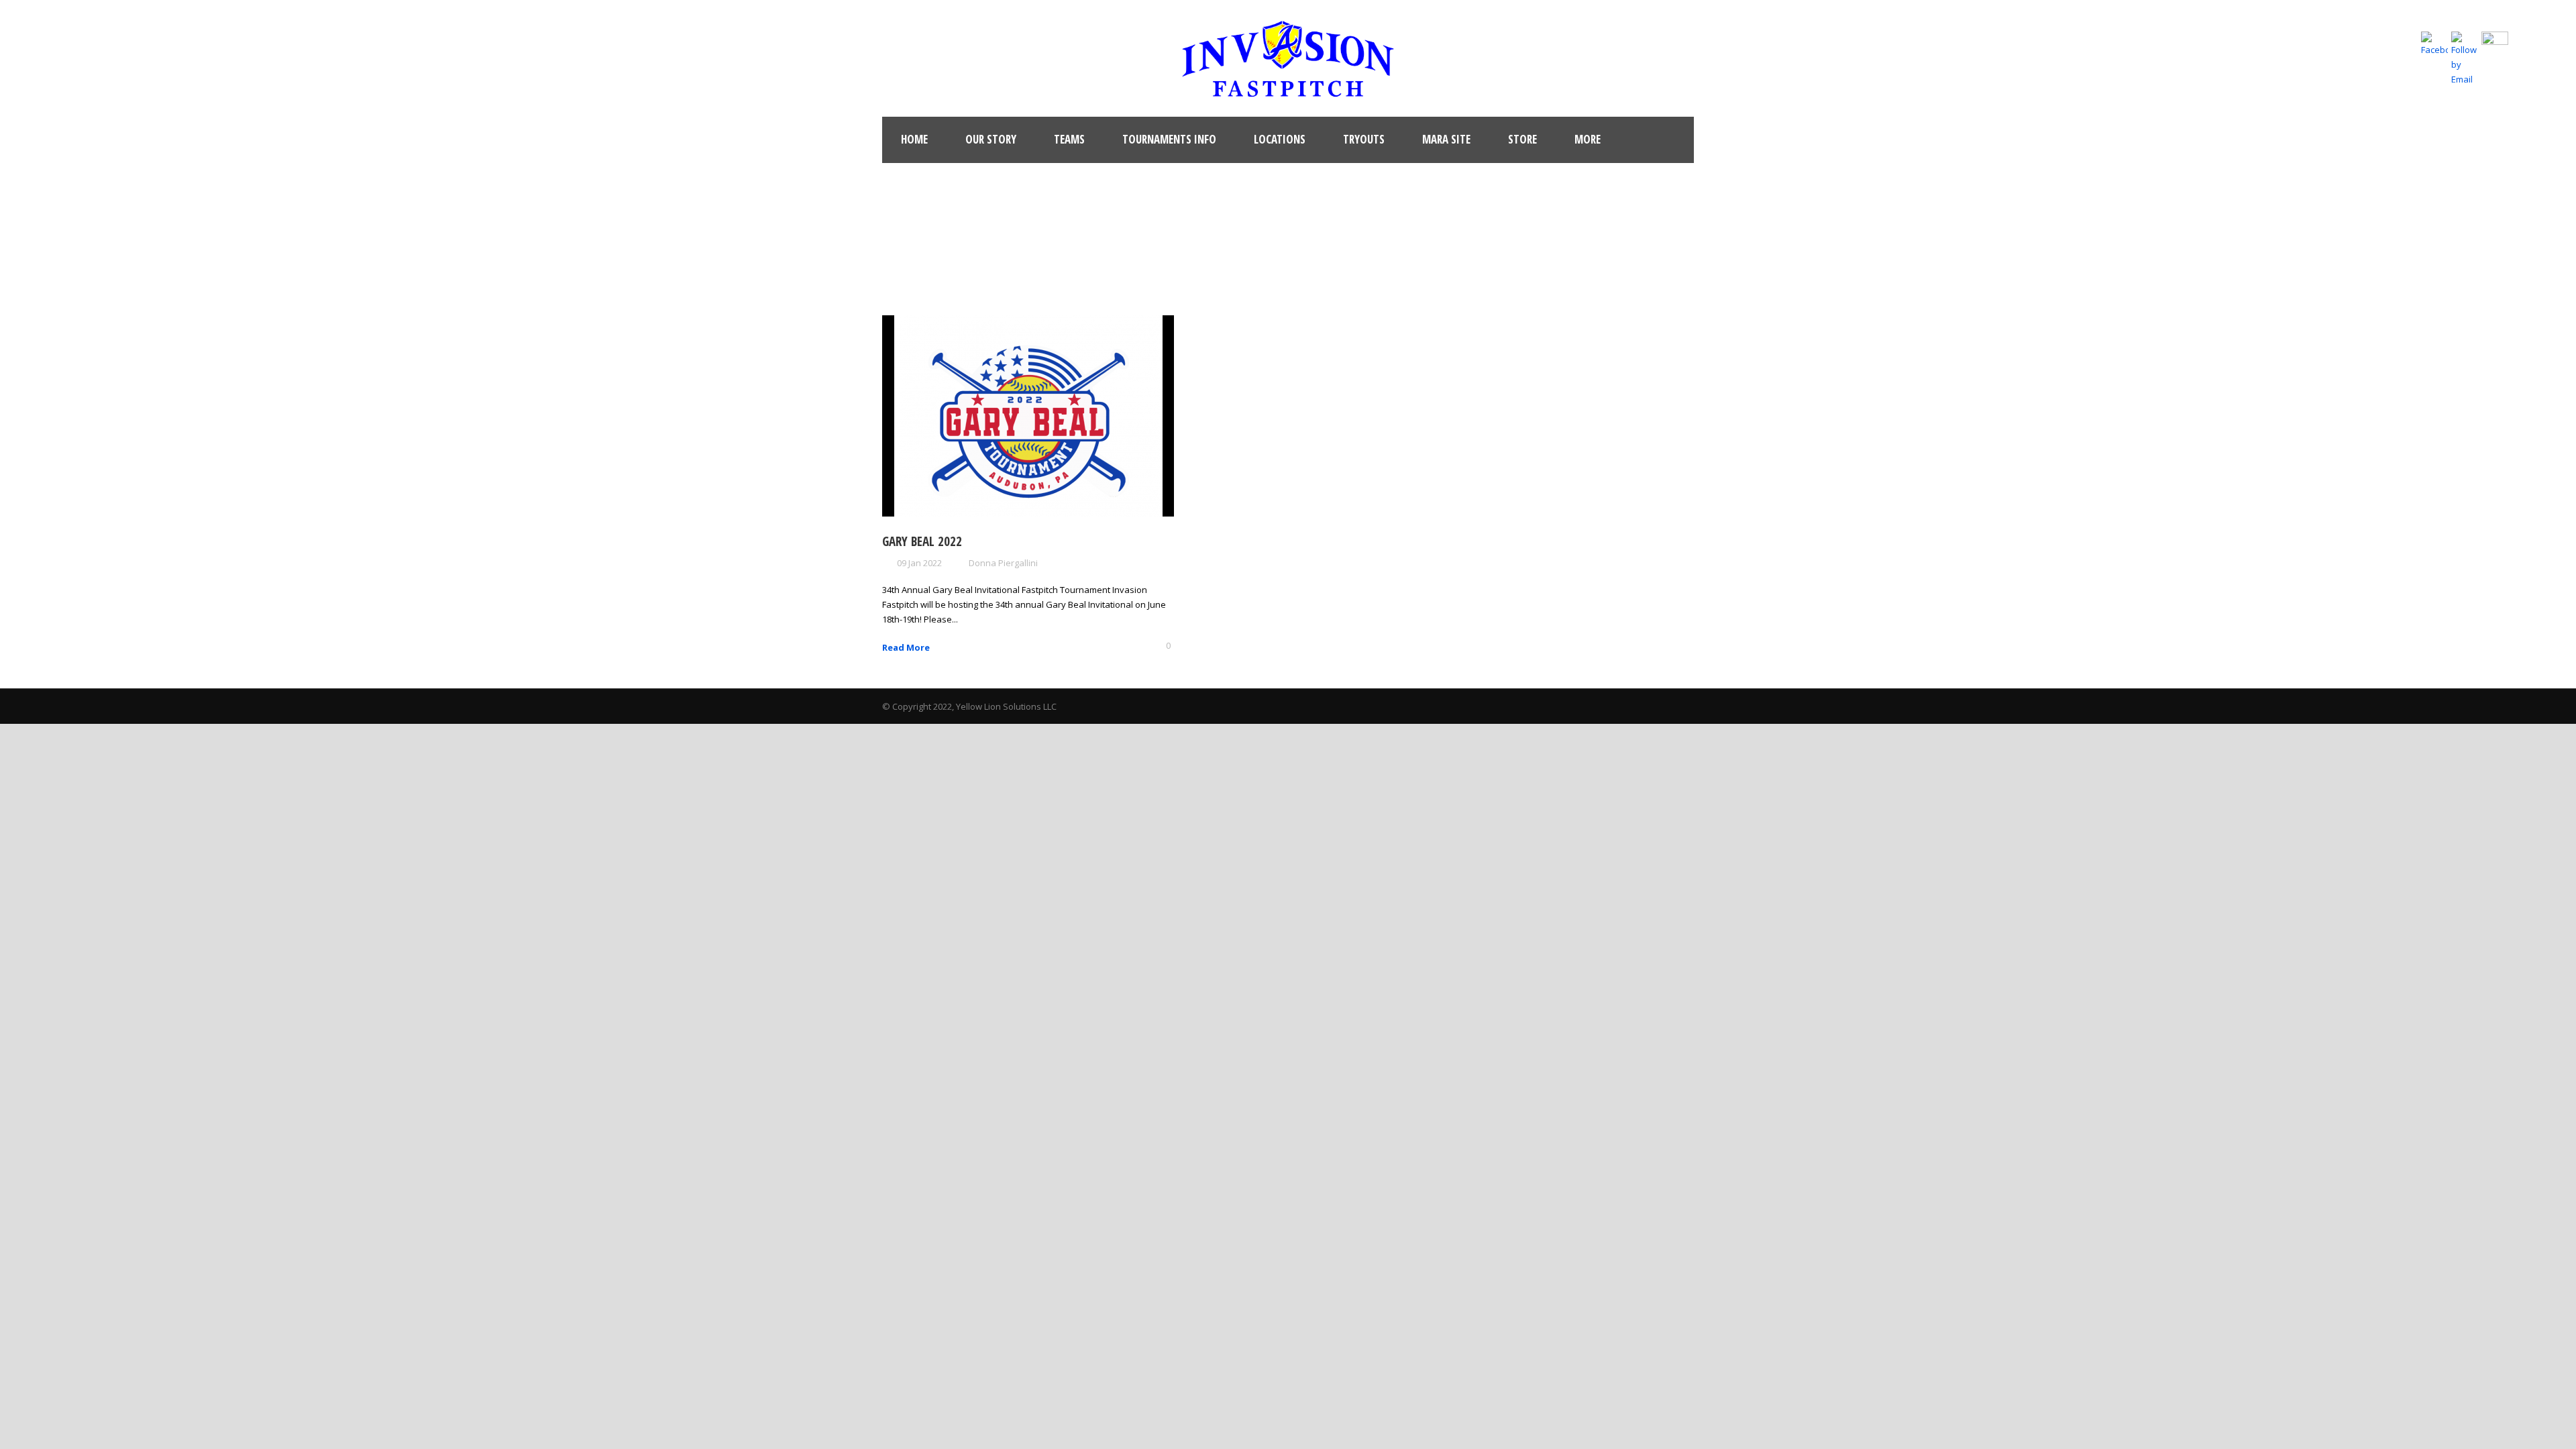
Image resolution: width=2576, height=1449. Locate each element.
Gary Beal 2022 (922, 541)
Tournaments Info (1169, 139)
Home (914, 139)
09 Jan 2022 (919, 563)
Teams (1069, 139)
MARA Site (1446, 139)
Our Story (991, 139)
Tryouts (1364, 139)
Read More (906, 647)
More (1588, 139)
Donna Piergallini (1003, 563)
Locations (1280, 139)
